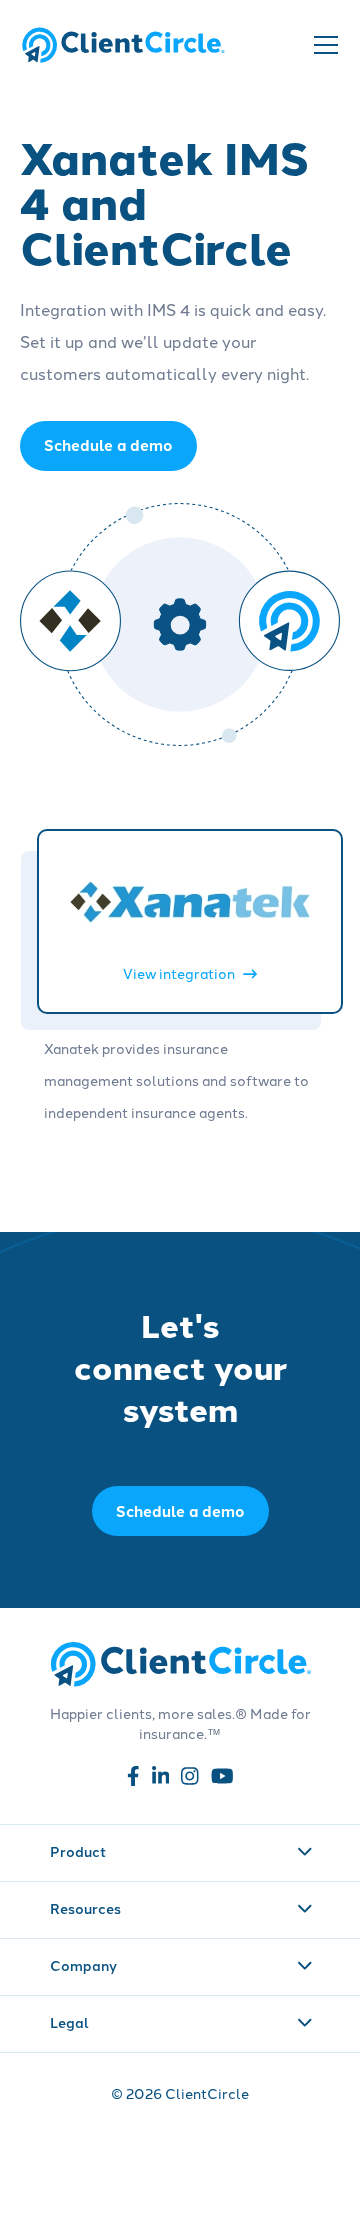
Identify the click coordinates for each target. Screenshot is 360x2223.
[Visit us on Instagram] (190, 1780)
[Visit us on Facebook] (133, 1780)
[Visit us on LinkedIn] (161, 1780)
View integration (179, 973)
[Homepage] (123, 44)
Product (78, 1851)
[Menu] (324, 45)
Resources (85, 1908)
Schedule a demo (180, 1511)
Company (83, 1965)
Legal (69, 2022)
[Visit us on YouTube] (222, 1780)
